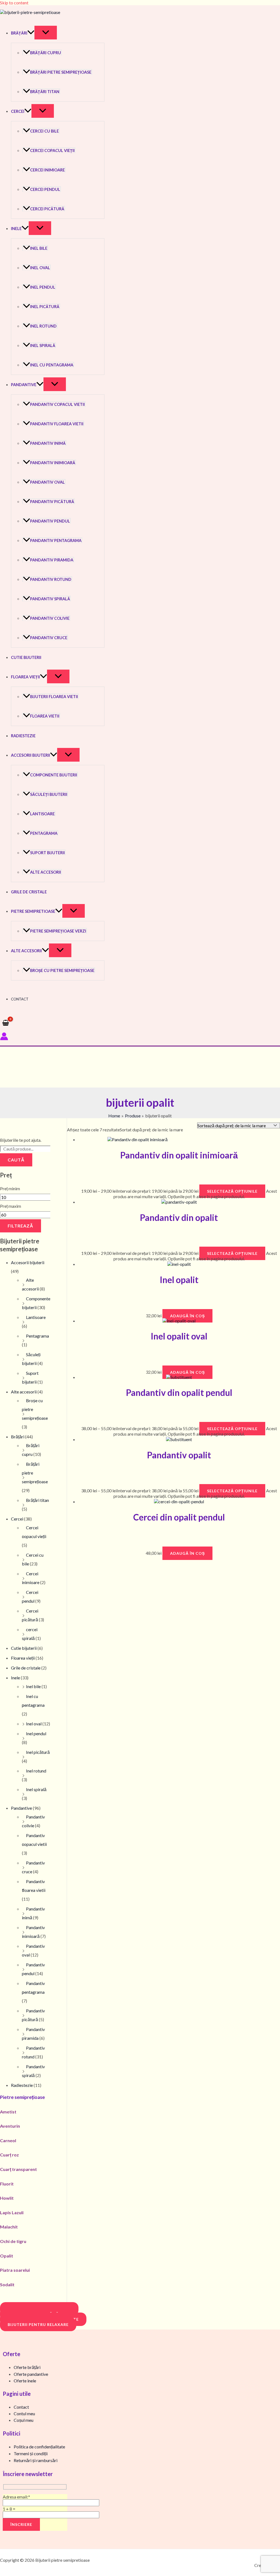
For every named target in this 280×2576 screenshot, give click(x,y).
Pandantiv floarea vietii (57, 424)
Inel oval (40, 268)
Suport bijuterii (47, 853)
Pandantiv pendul (50, 521)
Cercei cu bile (44, 131)
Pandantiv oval (47, 482)
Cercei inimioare (47, 170)
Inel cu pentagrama (52, 365)
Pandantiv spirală (50, 599)
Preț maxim (11, 1206)
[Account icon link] (4, 1037)
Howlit (7, 2198)
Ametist (8, 2112)
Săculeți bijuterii (49, 794)
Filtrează (21, 1226)
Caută (16, 1160)
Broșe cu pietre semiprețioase (62, 970)
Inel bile (39, 248)
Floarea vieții (25, 677)
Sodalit (7, 2284)
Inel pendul (43, 287)
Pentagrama (44, 833)
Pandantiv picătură (52, 502)
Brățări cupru (46, 53)
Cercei (18, 111)
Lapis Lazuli (12, 2212)
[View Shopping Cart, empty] (6, 1023)
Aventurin (10, 2126)
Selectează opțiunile (232, 1191)
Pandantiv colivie (50, 618)
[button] (31, 33)
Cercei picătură (47, 209)
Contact (20, 999)
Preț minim (10, 1188)
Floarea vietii (45, 716)
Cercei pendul (45, 189)
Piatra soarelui (15, 2270)
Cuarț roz (9, 2155)
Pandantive (24, 385)
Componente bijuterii (54, 775)
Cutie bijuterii (26, 657)
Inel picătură (45, 307)
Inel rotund (43, 326)
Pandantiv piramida (52, 560)
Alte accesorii (46, 872)
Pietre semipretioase (33, 911)
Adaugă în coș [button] (187, 1316)
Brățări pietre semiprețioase (61, 72)
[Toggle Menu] (46, 33)
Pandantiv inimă (48, 443)
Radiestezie (23, 736)
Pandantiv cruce (49, 638)
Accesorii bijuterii (30, 755)
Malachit (9, 2227)
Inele (16, 229)
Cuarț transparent (18, 2169)
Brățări (19, 33)
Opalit (7, 2256)
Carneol (8, 2140)
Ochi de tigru (13, 2241)
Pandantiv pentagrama (56, 540)
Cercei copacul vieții (52, 150)
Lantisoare (42, 814)
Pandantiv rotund (51, 579)
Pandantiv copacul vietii (57, 404)
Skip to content (14, 3)
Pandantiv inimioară (53, 463)
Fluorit (7, 2184)
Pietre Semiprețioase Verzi (58, 931)
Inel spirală (43, 345)
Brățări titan (45, 92)
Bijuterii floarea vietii (54, 697)
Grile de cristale (29, 892)
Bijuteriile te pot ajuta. (21, 1140)
